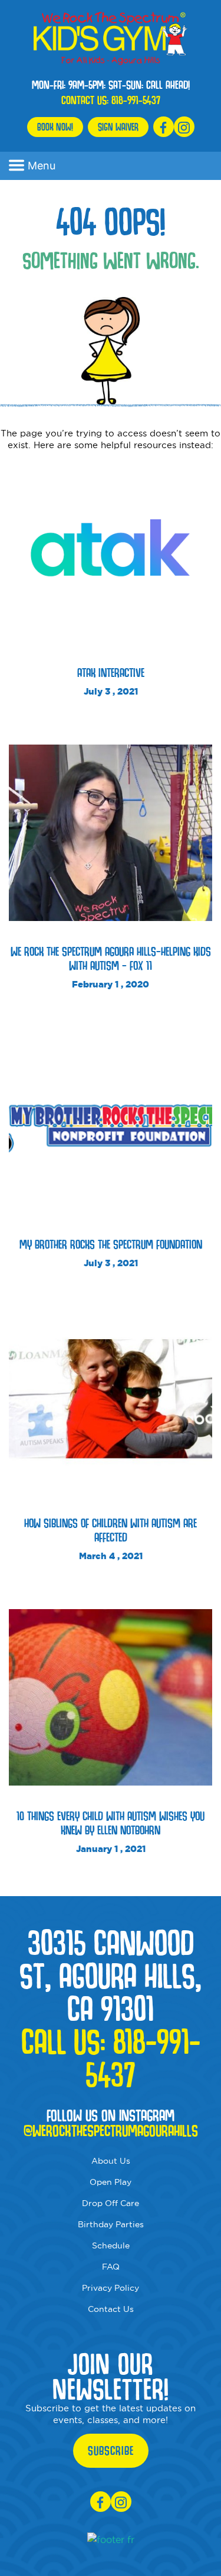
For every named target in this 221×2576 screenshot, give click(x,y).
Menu (42, 166)
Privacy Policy (111, 2288)
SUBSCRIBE (111, 2451)
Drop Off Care (111, 2203)
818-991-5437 (136, 100)
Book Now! (55, 127)
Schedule (111, 2245)
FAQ (111, 2267)
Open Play (111, 2182)
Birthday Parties (111, 2224)
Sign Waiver (118, 127)
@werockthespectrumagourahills (111, 2131)
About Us (111, 2161)
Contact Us (111, 2309)
